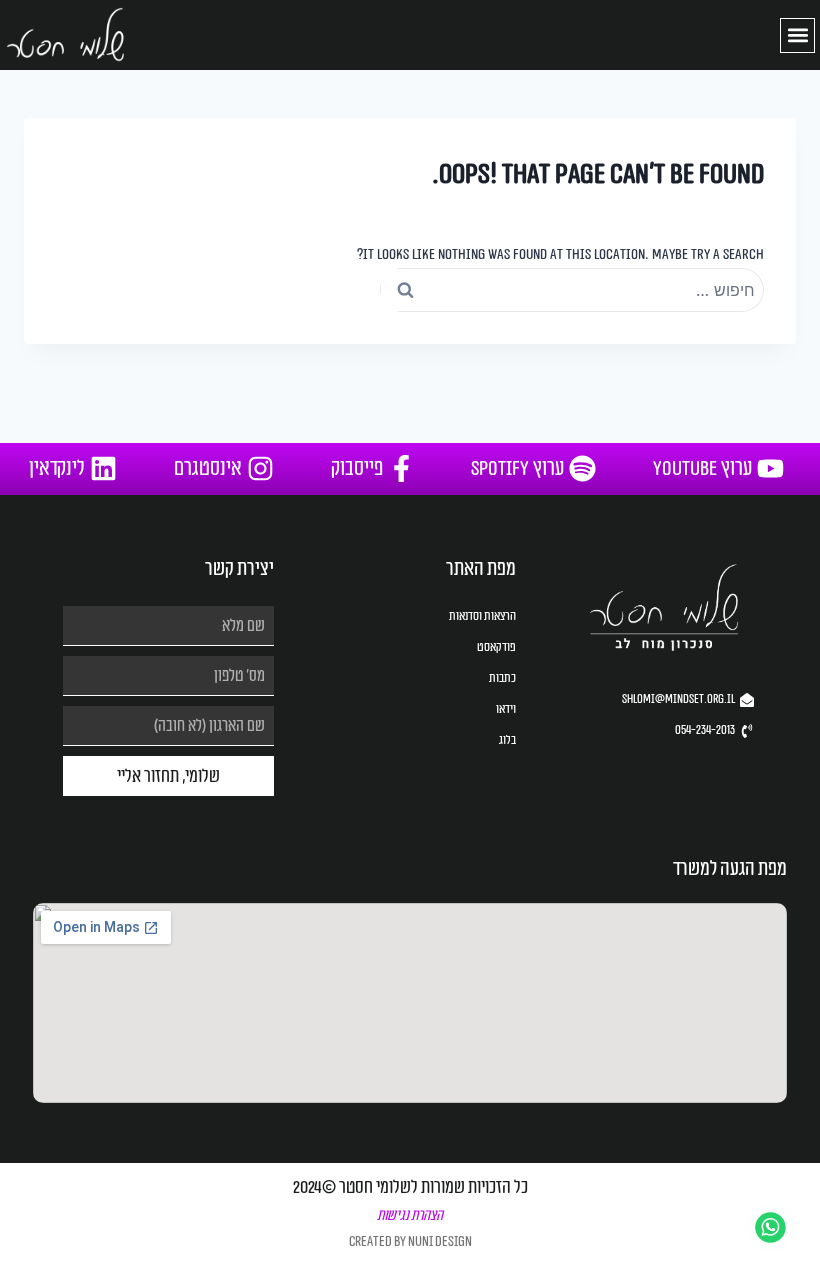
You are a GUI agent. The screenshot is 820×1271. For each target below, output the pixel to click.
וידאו (505, 709)
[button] (797, 35)
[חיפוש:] (572, 290)
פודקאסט (496, 647)
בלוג (507, 740)
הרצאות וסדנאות (482, 616)
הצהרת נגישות (410, 1215)
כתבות (502, 678)
